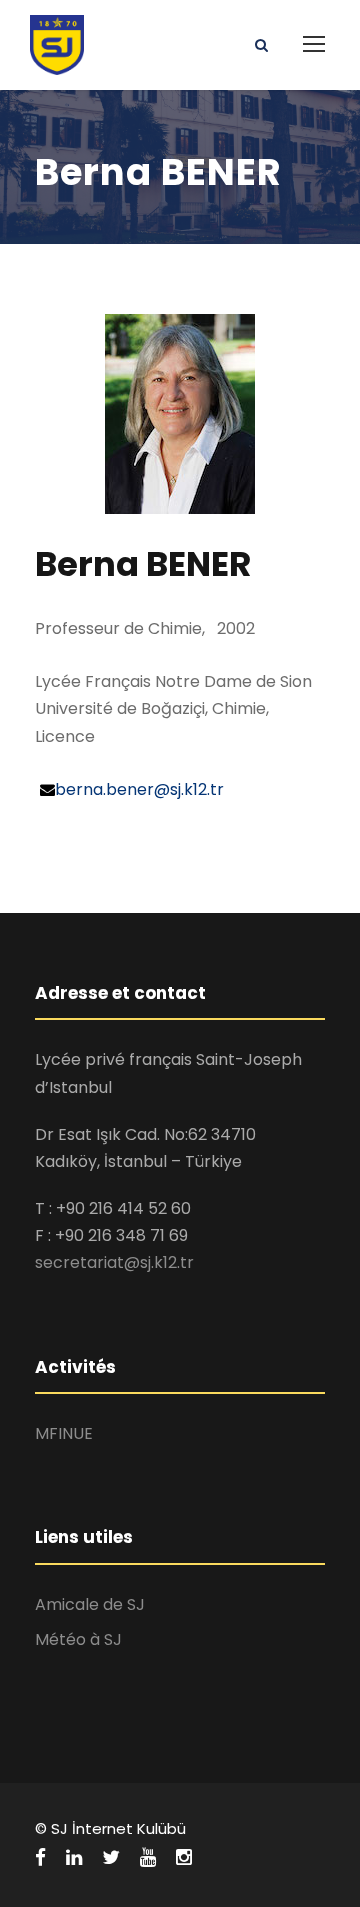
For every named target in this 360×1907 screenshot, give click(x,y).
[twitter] (111, 1858)
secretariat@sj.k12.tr (114, 1262)
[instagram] (184, 1858)
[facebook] (40, 1858)
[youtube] (148, 1858)
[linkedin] (74, 1858)
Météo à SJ (78, 1639)
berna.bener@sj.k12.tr (139, 789)
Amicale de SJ (90, 1604)
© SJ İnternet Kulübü (110, 1828)
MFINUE (64, 1433)
